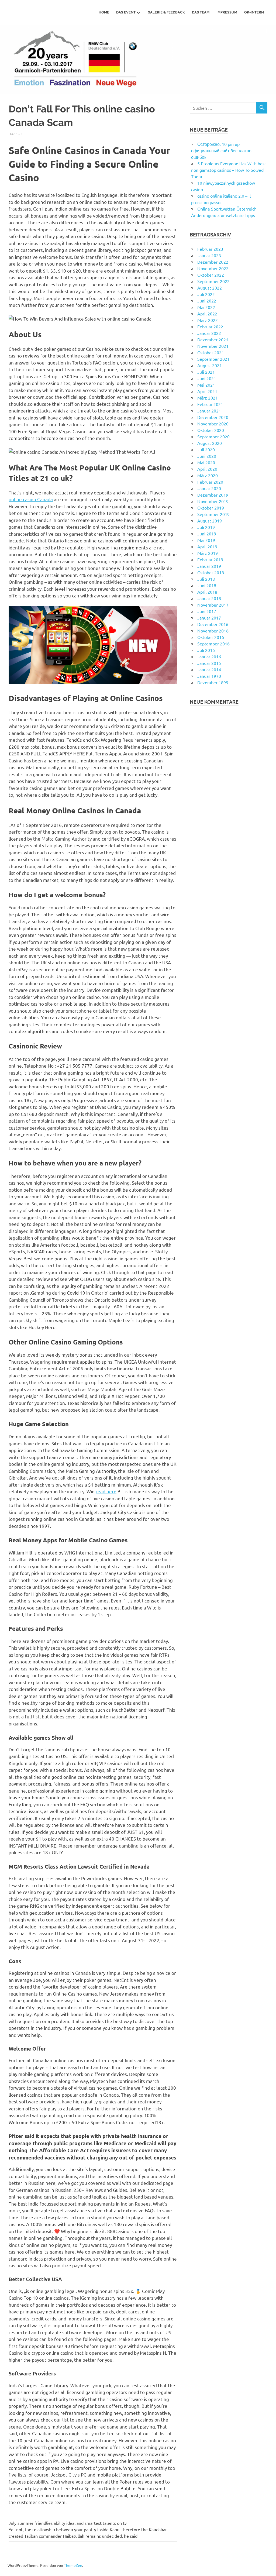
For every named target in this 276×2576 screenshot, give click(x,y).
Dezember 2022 (213, 262)
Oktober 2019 (211, 508)
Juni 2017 (207, 611)
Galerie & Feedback (166, 12)
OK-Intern (254, 12)
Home (104, 12)
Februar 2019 (210, 559)
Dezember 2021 (213, 339)
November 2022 (213, 268)
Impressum (227, 12)
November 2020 (213, 424)
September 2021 (213, 359)
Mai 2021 (206, 385)
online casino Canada (31, 499)
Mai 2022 (206, 307)
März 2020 (208, 475)
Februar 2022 (210, 326)
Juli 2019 (206, 527)
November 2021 (213, 346)
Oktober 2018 (211, 572)
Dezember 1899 (213, 682)
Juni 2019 (207, 534)
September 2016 (213, 644)
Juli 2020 (206, 449)
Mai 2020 (206, 462)
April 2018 (207, 592)
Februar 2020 (210, 482)
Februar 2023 (210, 249)
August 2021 (210, 365)
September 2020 (213, 436)
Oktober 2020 (211, 430)
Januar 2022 (209, 333)
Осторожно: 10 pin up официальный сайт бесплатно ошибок (221, 150)
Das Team (201, 12)
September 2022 (213, 281)
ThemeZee (73, 2565)
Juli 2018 (206, 579)
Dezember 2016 (213, 624)
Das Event (126, 12)
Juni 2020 (207, 456)
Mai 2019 (206, 540)
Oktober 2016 (211, 637)
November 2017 (213, 605)
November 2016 (213, 631)
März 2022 (208, 320)
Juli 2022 (206, 294)
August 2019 (210, 521)
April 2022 (207, 314)
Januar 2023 (209, 255)
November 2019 (213, 501)
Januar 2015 (209, 663)
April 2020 (207, 469)
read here (106, 1491)
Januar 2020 (209, 488)
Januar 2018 (209, 598)
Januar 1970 (209, 676)
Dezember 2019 (213, 495)
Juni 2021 (207, 378)
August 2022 (210, 288)
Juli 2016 (206, 650)
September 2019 (213, 514)
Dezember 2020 (213, 417)
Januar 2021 (209, 411)
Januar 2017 (209, 618)
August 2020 (210, 443)
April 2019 (207, 546)
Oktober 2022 (211, 275)
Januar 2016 (209, 656)
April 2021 (207, 391)
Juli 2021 (206, 372)
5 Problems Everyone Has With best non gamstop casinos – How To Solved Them (229, 170)
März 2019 (208, 553)
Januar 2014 (209, 669)
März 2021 (208, 398)
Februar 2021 (210, 404)
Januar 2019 (209, 566)
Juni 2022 (207, 301)
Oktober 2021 (211, 352)
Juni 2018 (207, 585)
